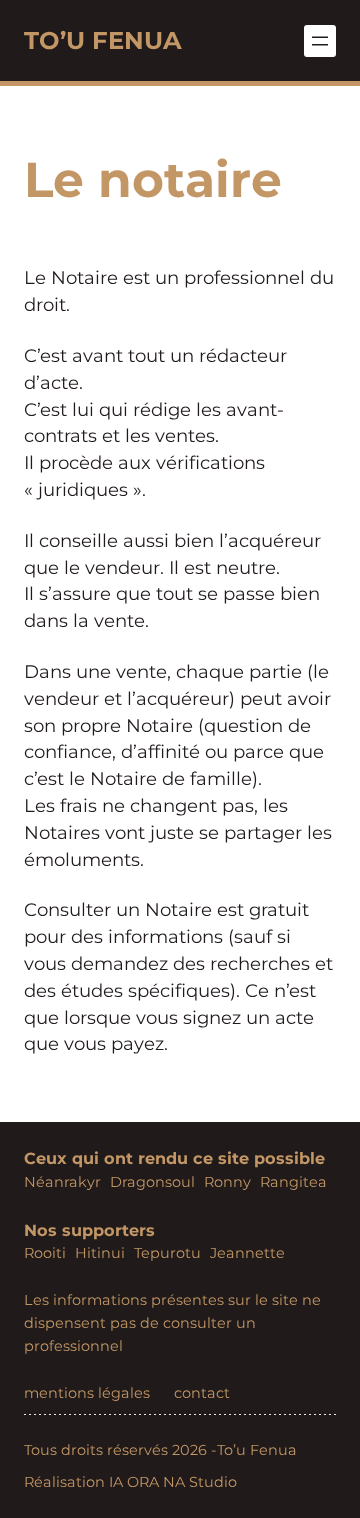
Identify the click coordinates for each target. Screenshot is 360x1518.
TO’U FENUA (103, 40)
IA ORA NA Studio (173, 1482)
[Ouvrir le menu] (320, 41)
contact (202, 1393)
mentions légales (87, 1393)
